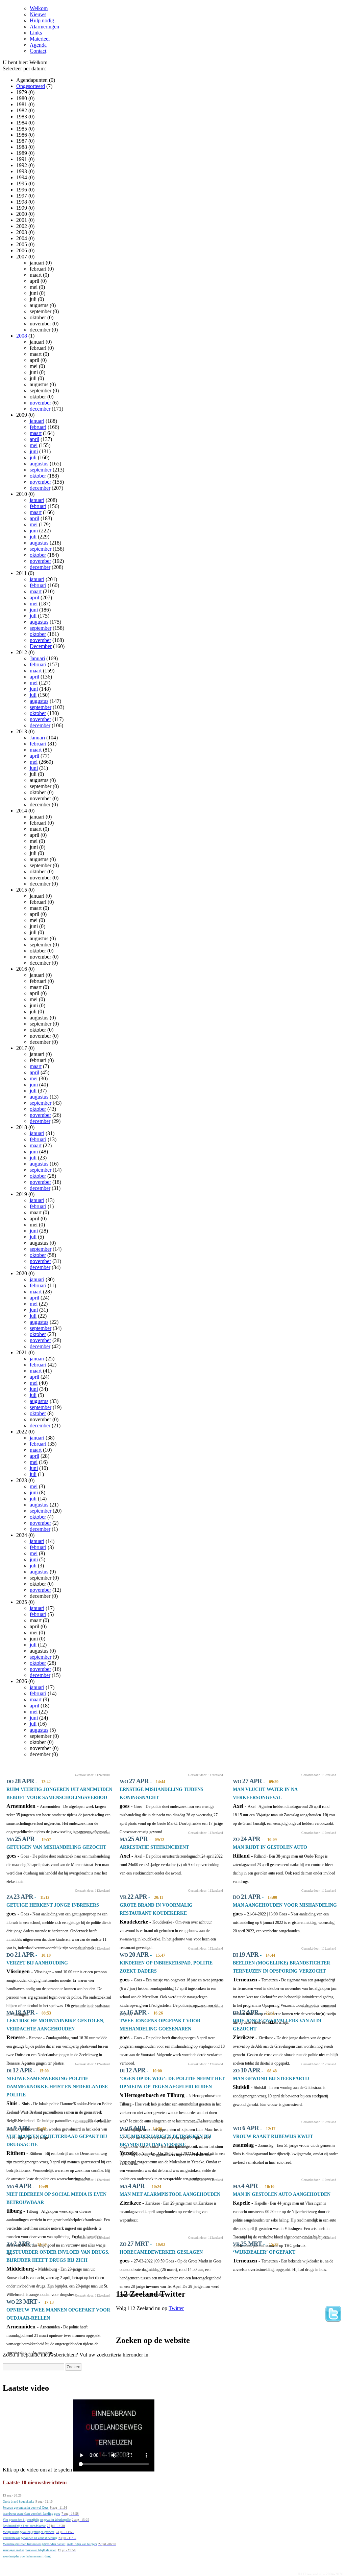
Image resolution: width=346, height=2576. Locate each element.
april (34, 439)
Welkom (39, 8)
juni (34, 451)
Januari (37, 658)
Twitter (176, 2308)
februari (38, 427)
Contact (38, 51)
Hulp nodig (42, 20)
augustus (39, 464)
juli (33, 457)
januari (37, 421)
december (40, 409)
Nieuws (38, 14)
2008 (22, 336)
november (40, 403)
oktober (38, 476)
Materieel (40, 39)
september (41, 470)
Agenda (38, 45)
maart (36, 433)
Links (36, 33)
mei (34, 445)
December (41, 646)
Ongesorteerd (31, 86)
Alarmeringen (44, 27)
